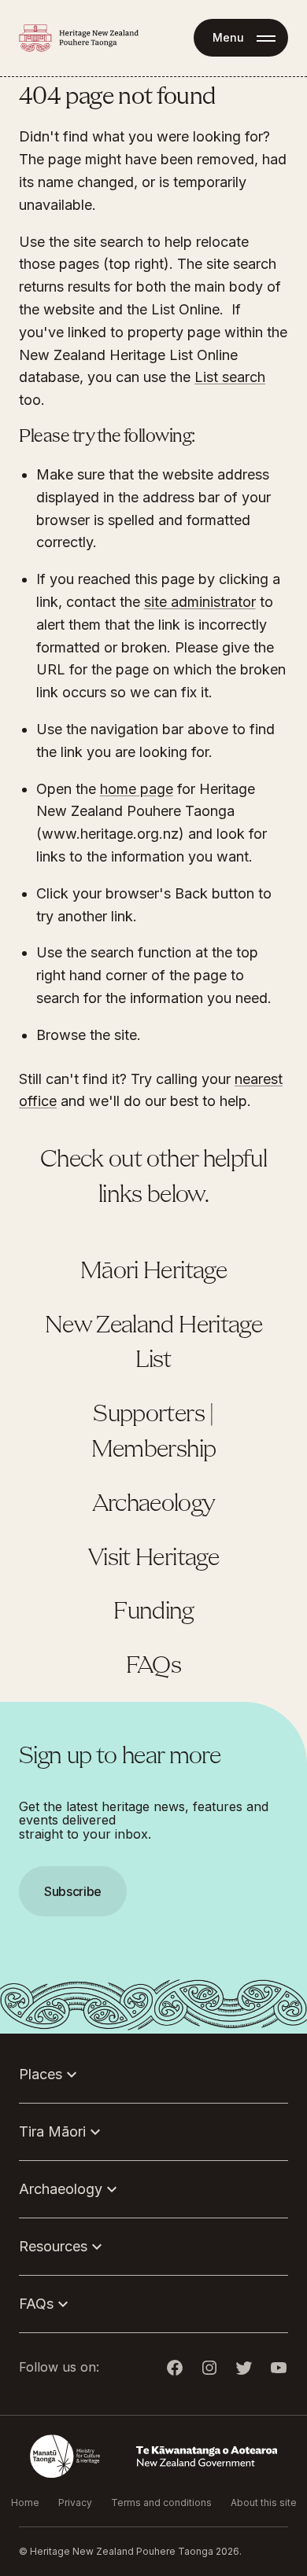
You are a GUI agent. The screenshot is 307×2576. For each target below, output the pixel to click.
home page (137, 789)
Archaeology (154, 1505)
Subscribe (73, 1891)
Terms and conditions (161, 2503)
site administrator (200, 602)
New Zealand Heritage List (153, 1344)
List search (230, 377)
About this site (264, 2503)
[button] (153, 1288)
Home (25, 2503)
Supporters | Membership (154, 1433)
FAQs (153, 1666)
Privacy (75, 2503)
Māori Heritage (153, 1272)
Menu (228, 37)
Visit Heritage (153, 1559)
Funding (153, 1612)
